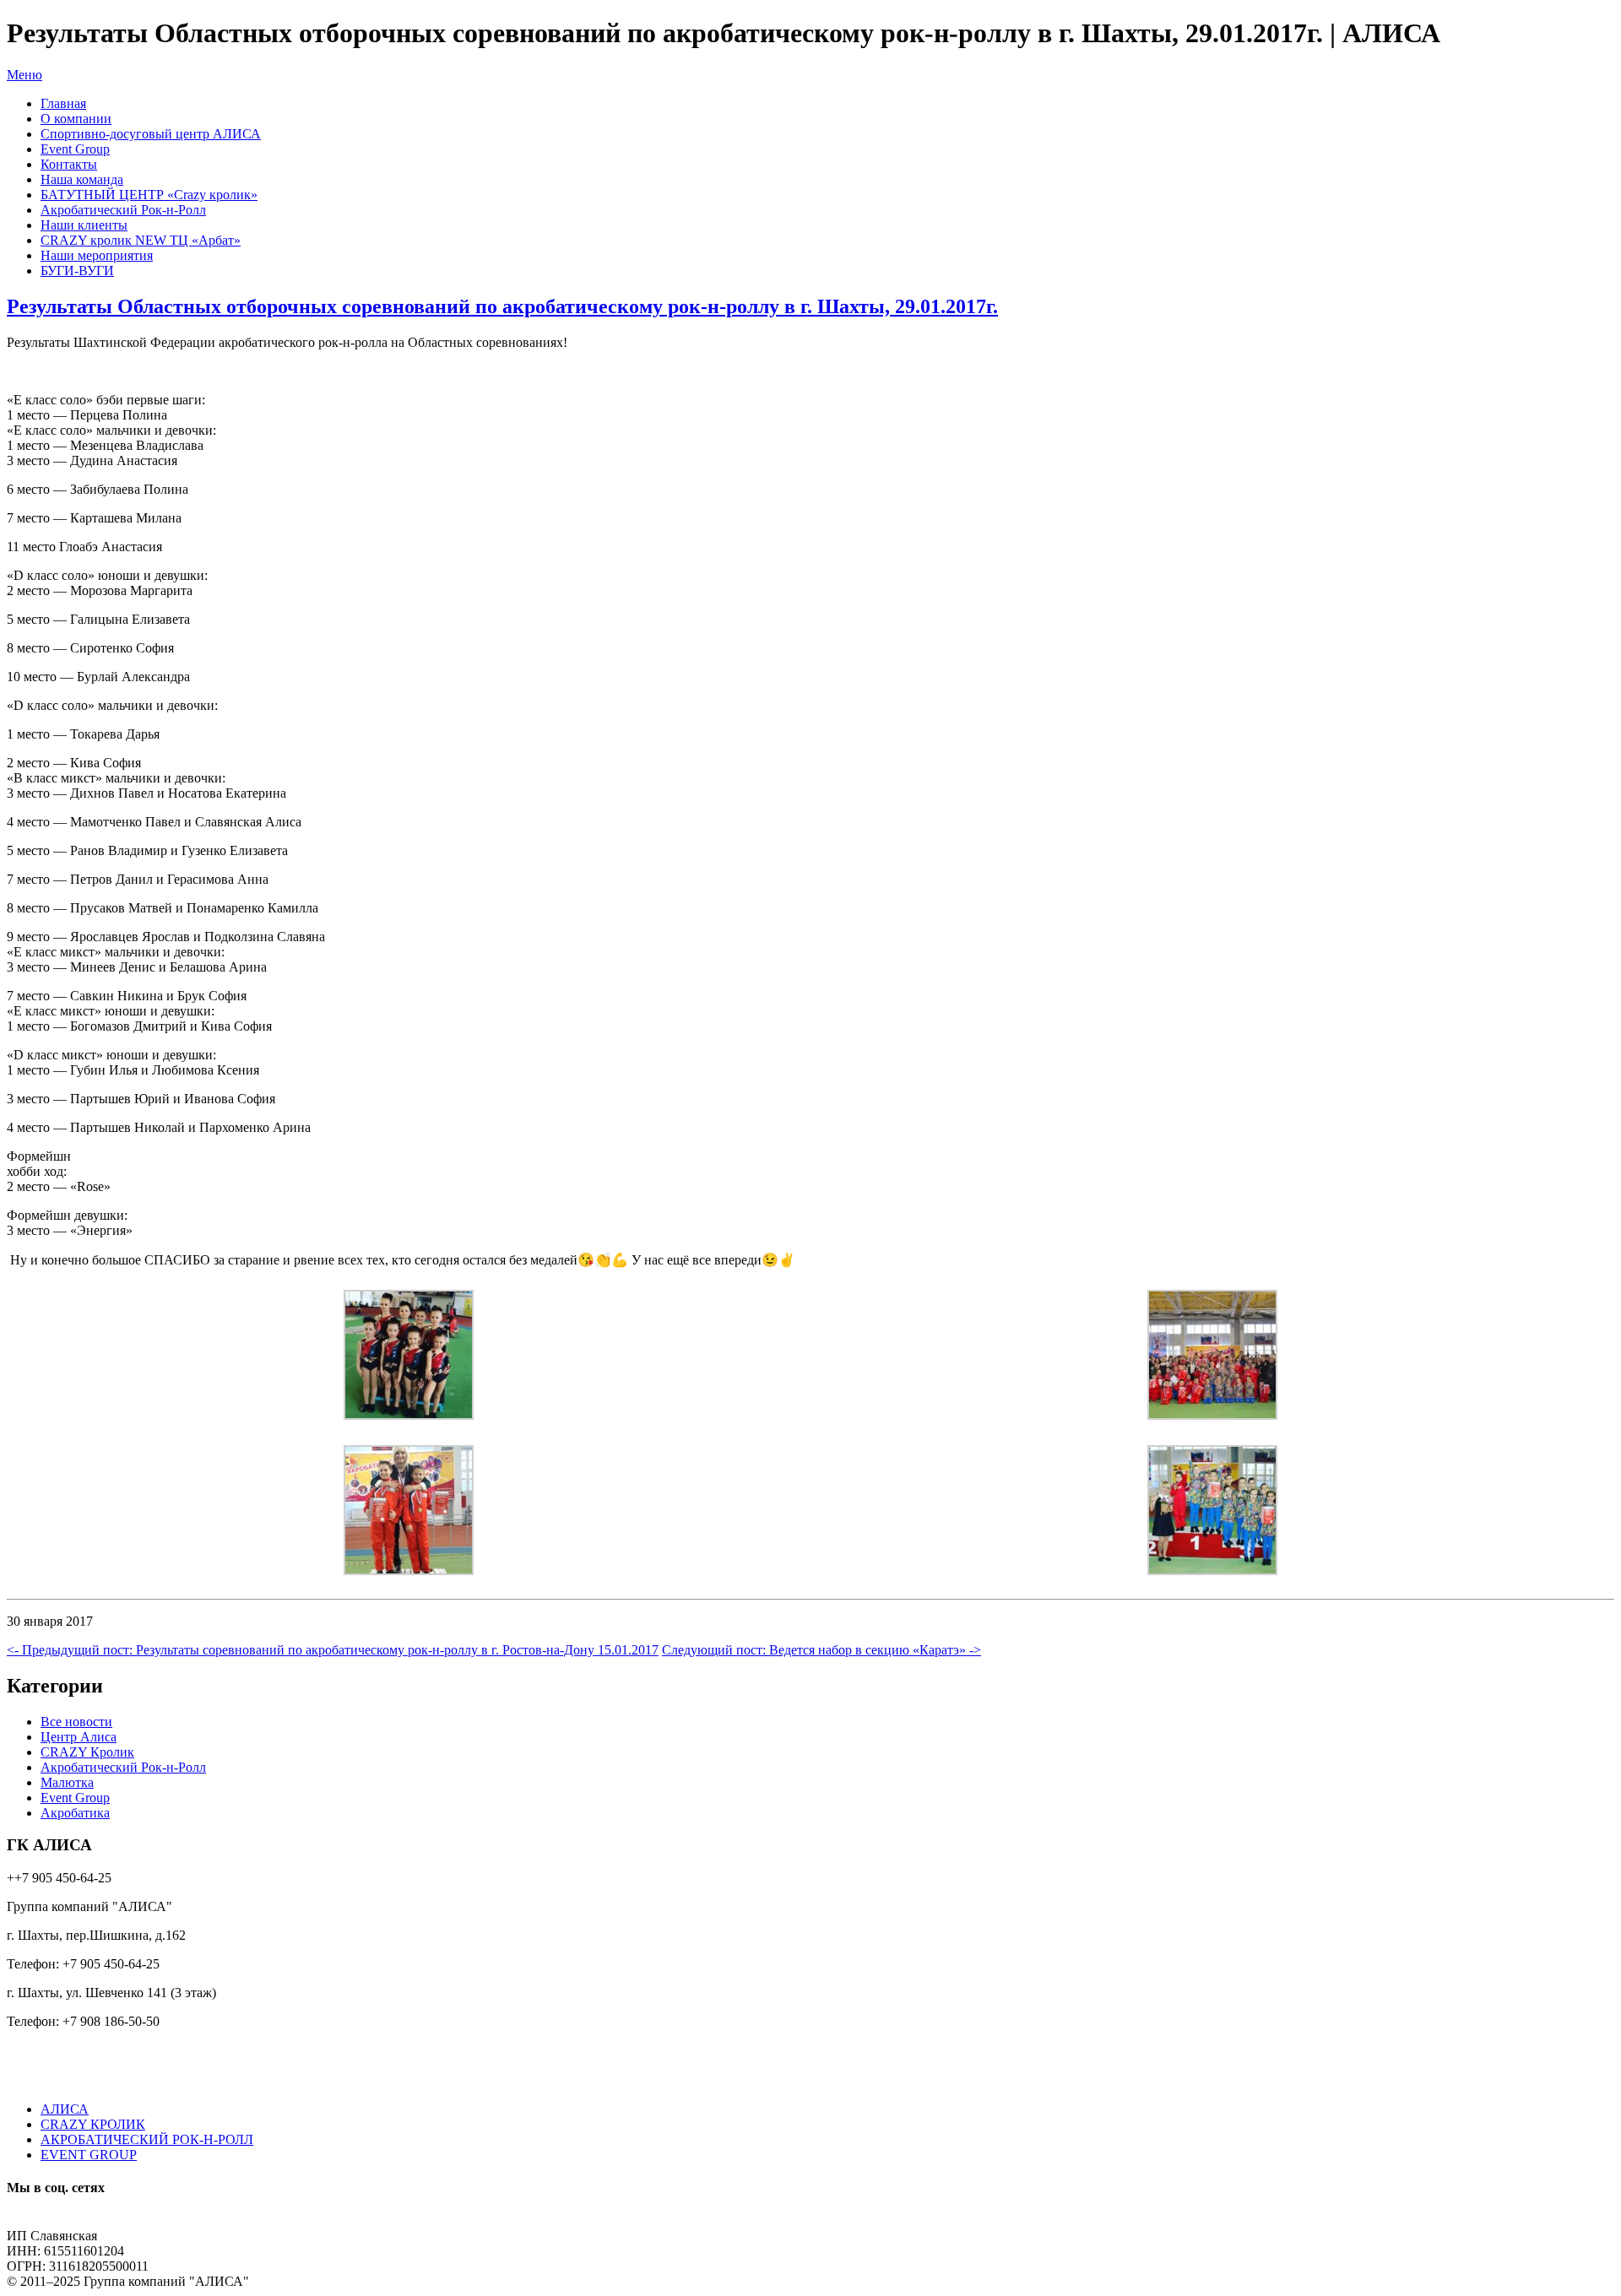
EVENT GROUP (89, 2155)
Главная (63, 103)
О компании (76, 119)
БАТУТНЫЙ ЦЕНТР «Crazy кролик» (149, 195)
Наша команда (82, 179)
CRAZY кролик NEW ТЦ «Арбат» (141, 240)
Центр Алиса (79, 1737)
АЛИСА (65, 2109)
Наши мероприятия (97, 255)
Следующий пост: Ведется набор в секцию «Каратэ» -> (821, 1650)
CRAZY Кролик (87, 1752)
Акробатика (75, 1813)
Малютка (67, 1782)
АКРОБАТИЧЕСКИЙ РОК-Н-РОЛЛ (147, 2139)
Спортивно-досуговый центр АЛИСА (151, 134)
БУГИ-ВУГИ (77, 271)
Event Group (75, 149)
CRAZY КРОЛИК (93, 2124)
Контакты (69, 164)
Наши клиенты (84, 225)
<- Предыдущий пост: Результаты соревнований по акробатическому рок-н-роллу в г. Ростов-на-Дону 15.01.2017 (333, 1650)
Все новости (76, 1722)
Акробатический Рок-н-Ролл (123, 210)
